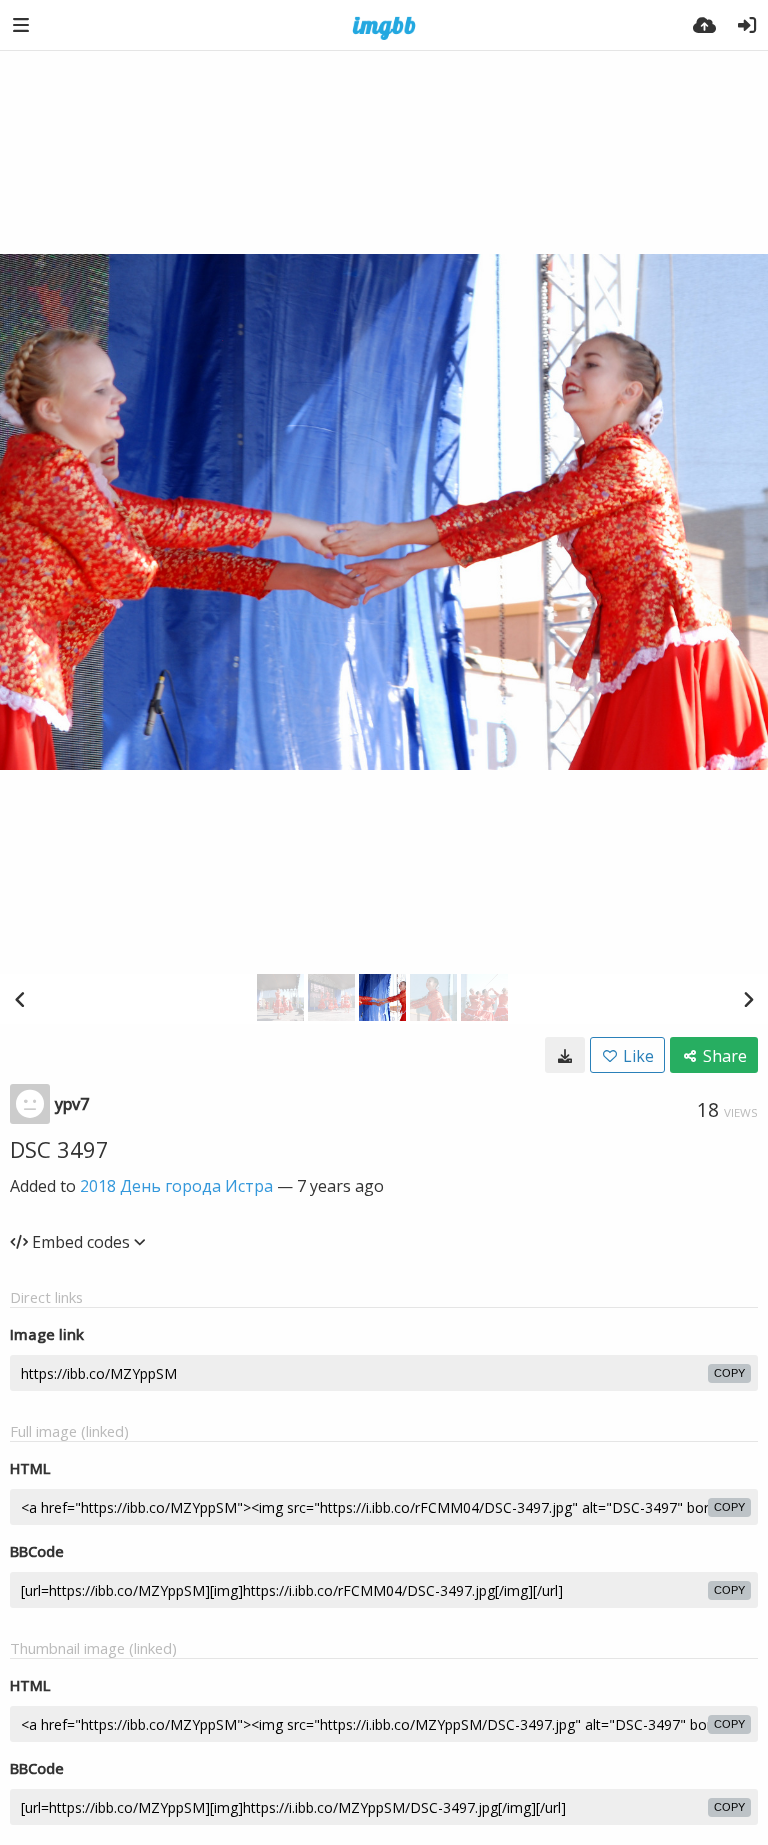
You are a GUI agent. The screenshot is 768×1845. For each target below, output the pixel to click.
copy (729, 1373)
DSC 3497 (59, 1149)
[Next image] (748, 999)
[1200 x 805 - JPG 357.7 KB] (565, 1055)
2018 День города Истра (176, 1186)
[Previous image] (20, 999)
